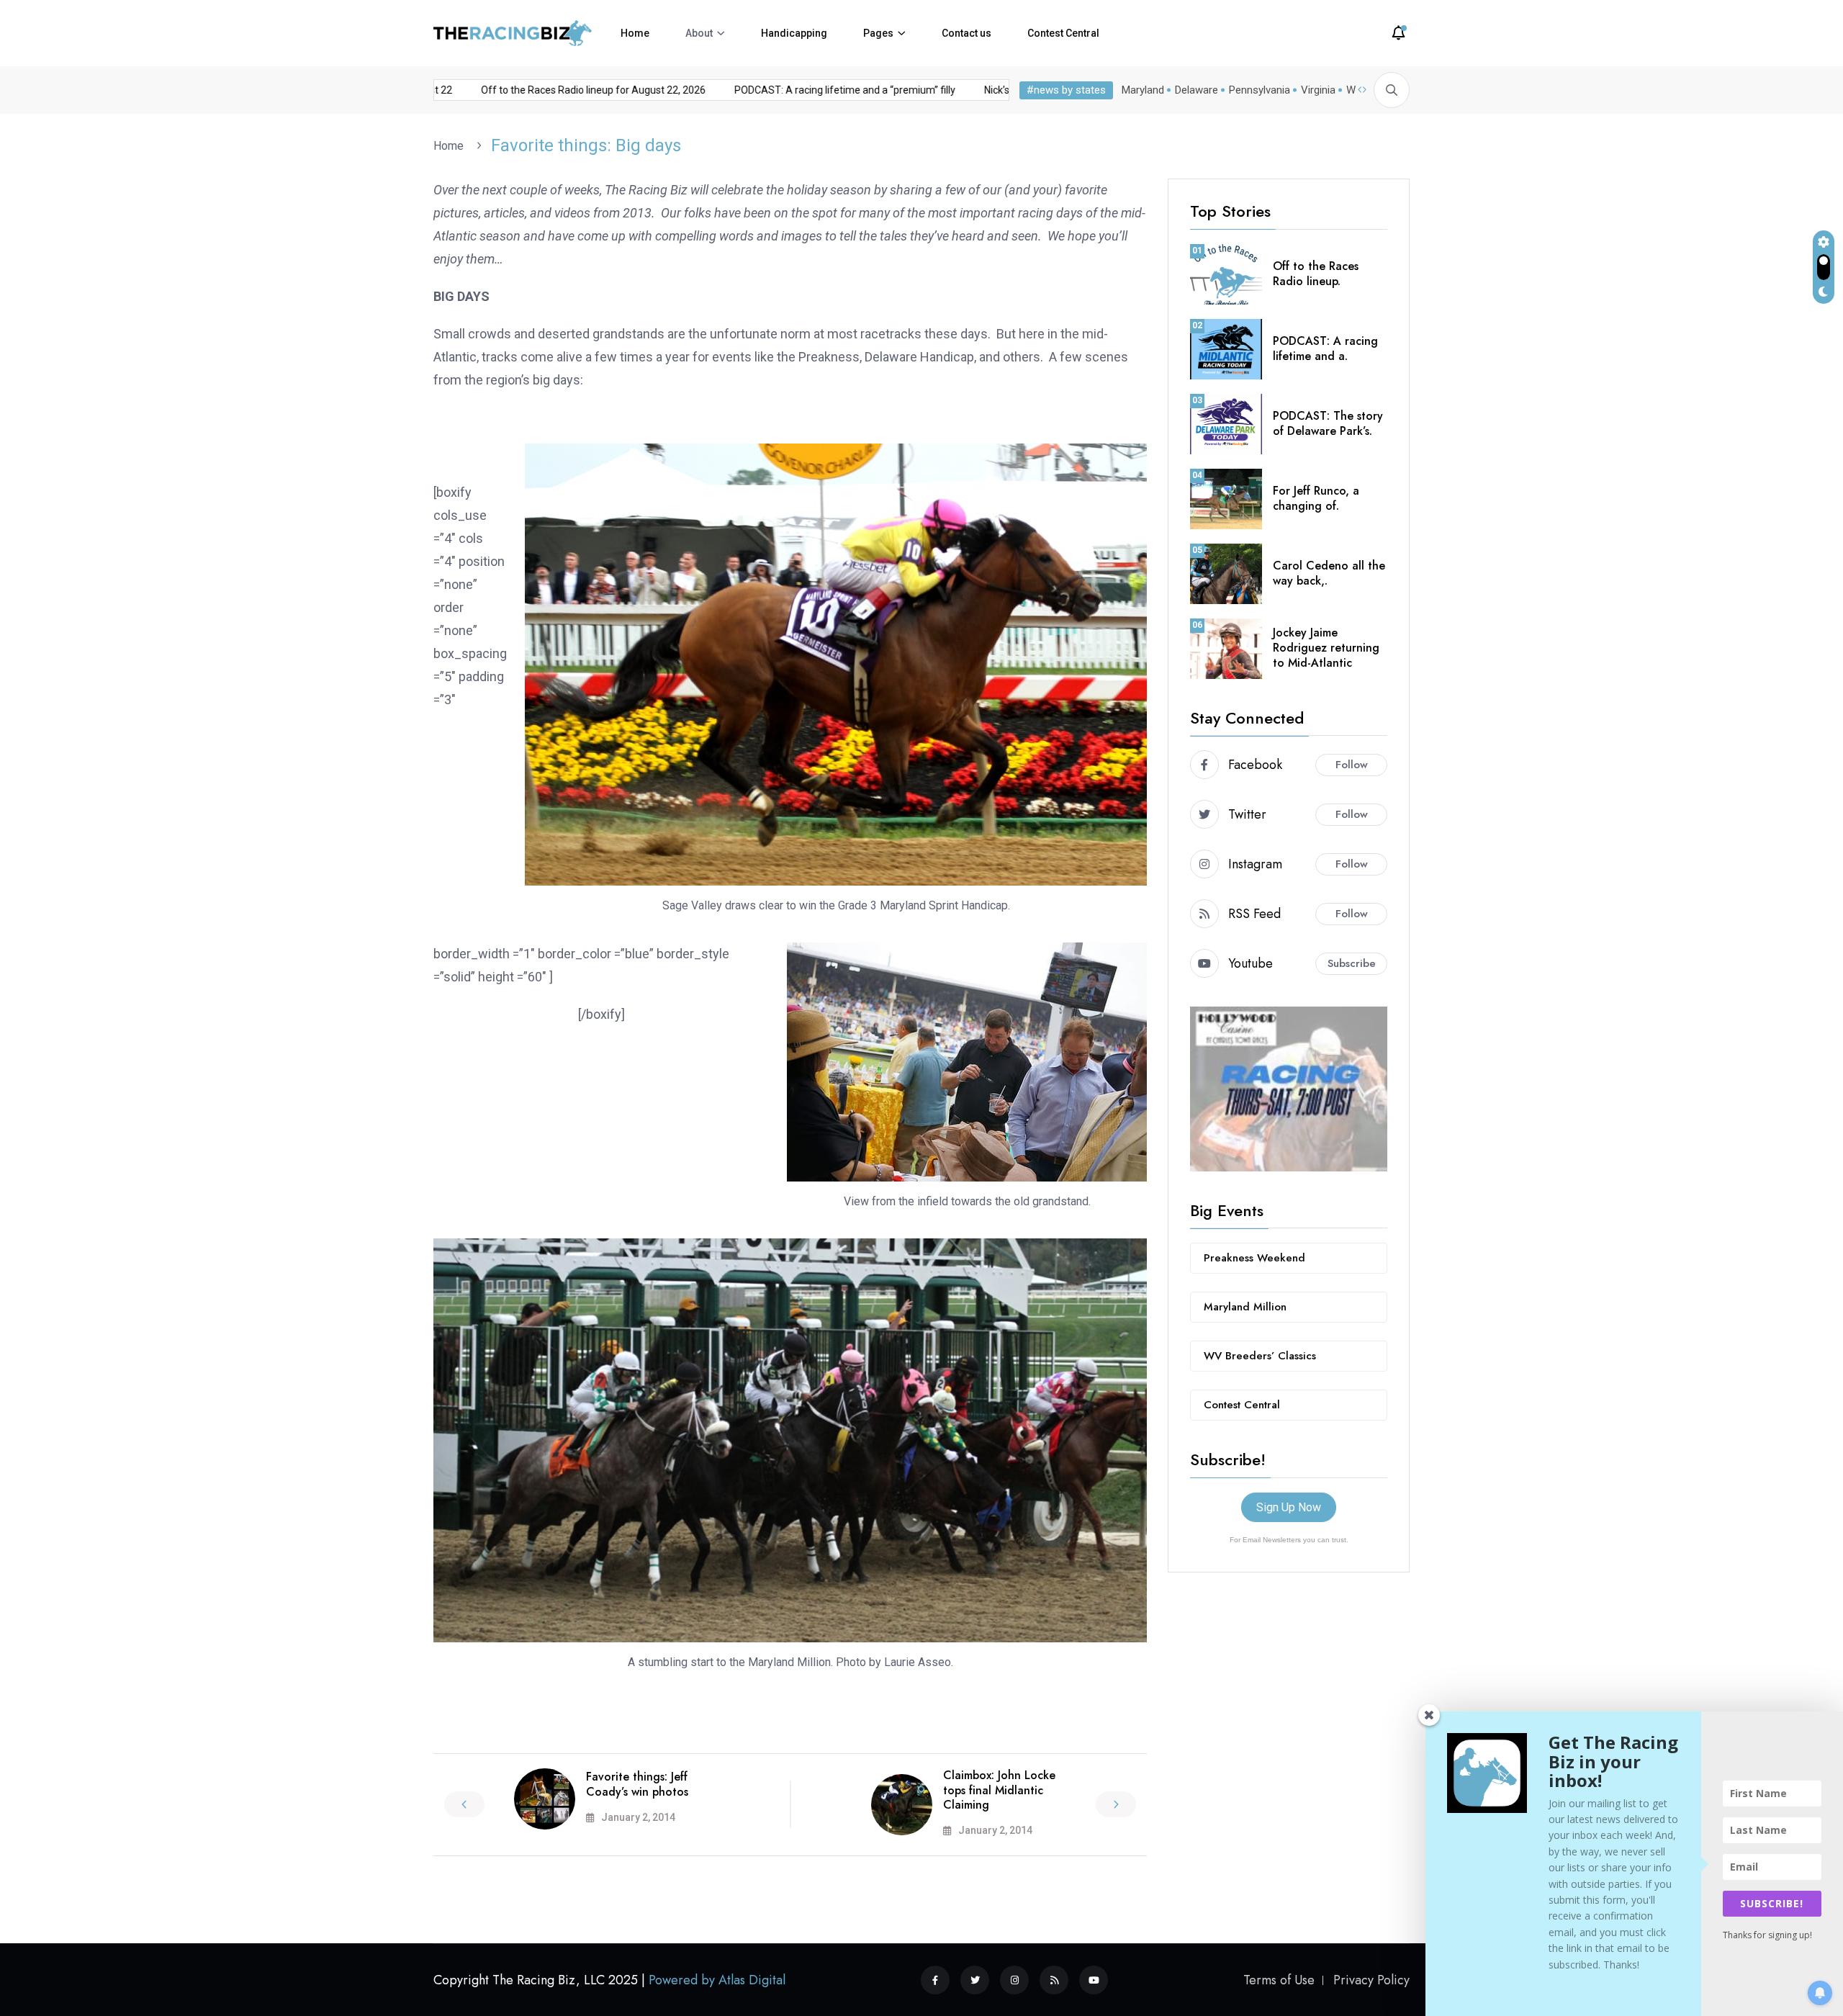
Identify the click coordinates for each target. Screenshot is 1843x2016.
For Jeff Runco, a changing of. (1316, 498)
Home (635, 33)
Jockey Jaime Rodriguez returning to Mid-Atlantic (1326, 648)
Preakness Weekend (1254, 1258)
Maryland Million (1245, 1307)
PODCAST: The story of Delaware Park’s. (1328, 423)
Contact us (966, 33)
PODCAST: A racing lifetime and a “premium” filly (804, 90)
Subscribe (1352, 963)
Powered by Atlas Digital (717, 1980)
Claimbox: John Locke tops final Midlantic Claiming (999, 1790)
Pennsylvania (1260, 90)
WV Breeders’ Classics (1260, 1356)
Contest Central (1063, 33)
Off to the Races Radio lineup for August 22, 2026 (552, 90)
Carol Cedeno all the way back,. (1329, 573)
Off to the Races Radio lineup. (1316, 274)
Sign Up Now (1289, 1507)
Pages (878, 33)
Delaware (1197, 90)
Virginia (1318, 90)
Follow (1352, 765)
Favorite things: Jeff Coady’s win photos (637, 1784)
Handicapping (794, 33)
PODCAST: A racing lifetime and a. (1325, 348)
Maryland (1143, 90)
